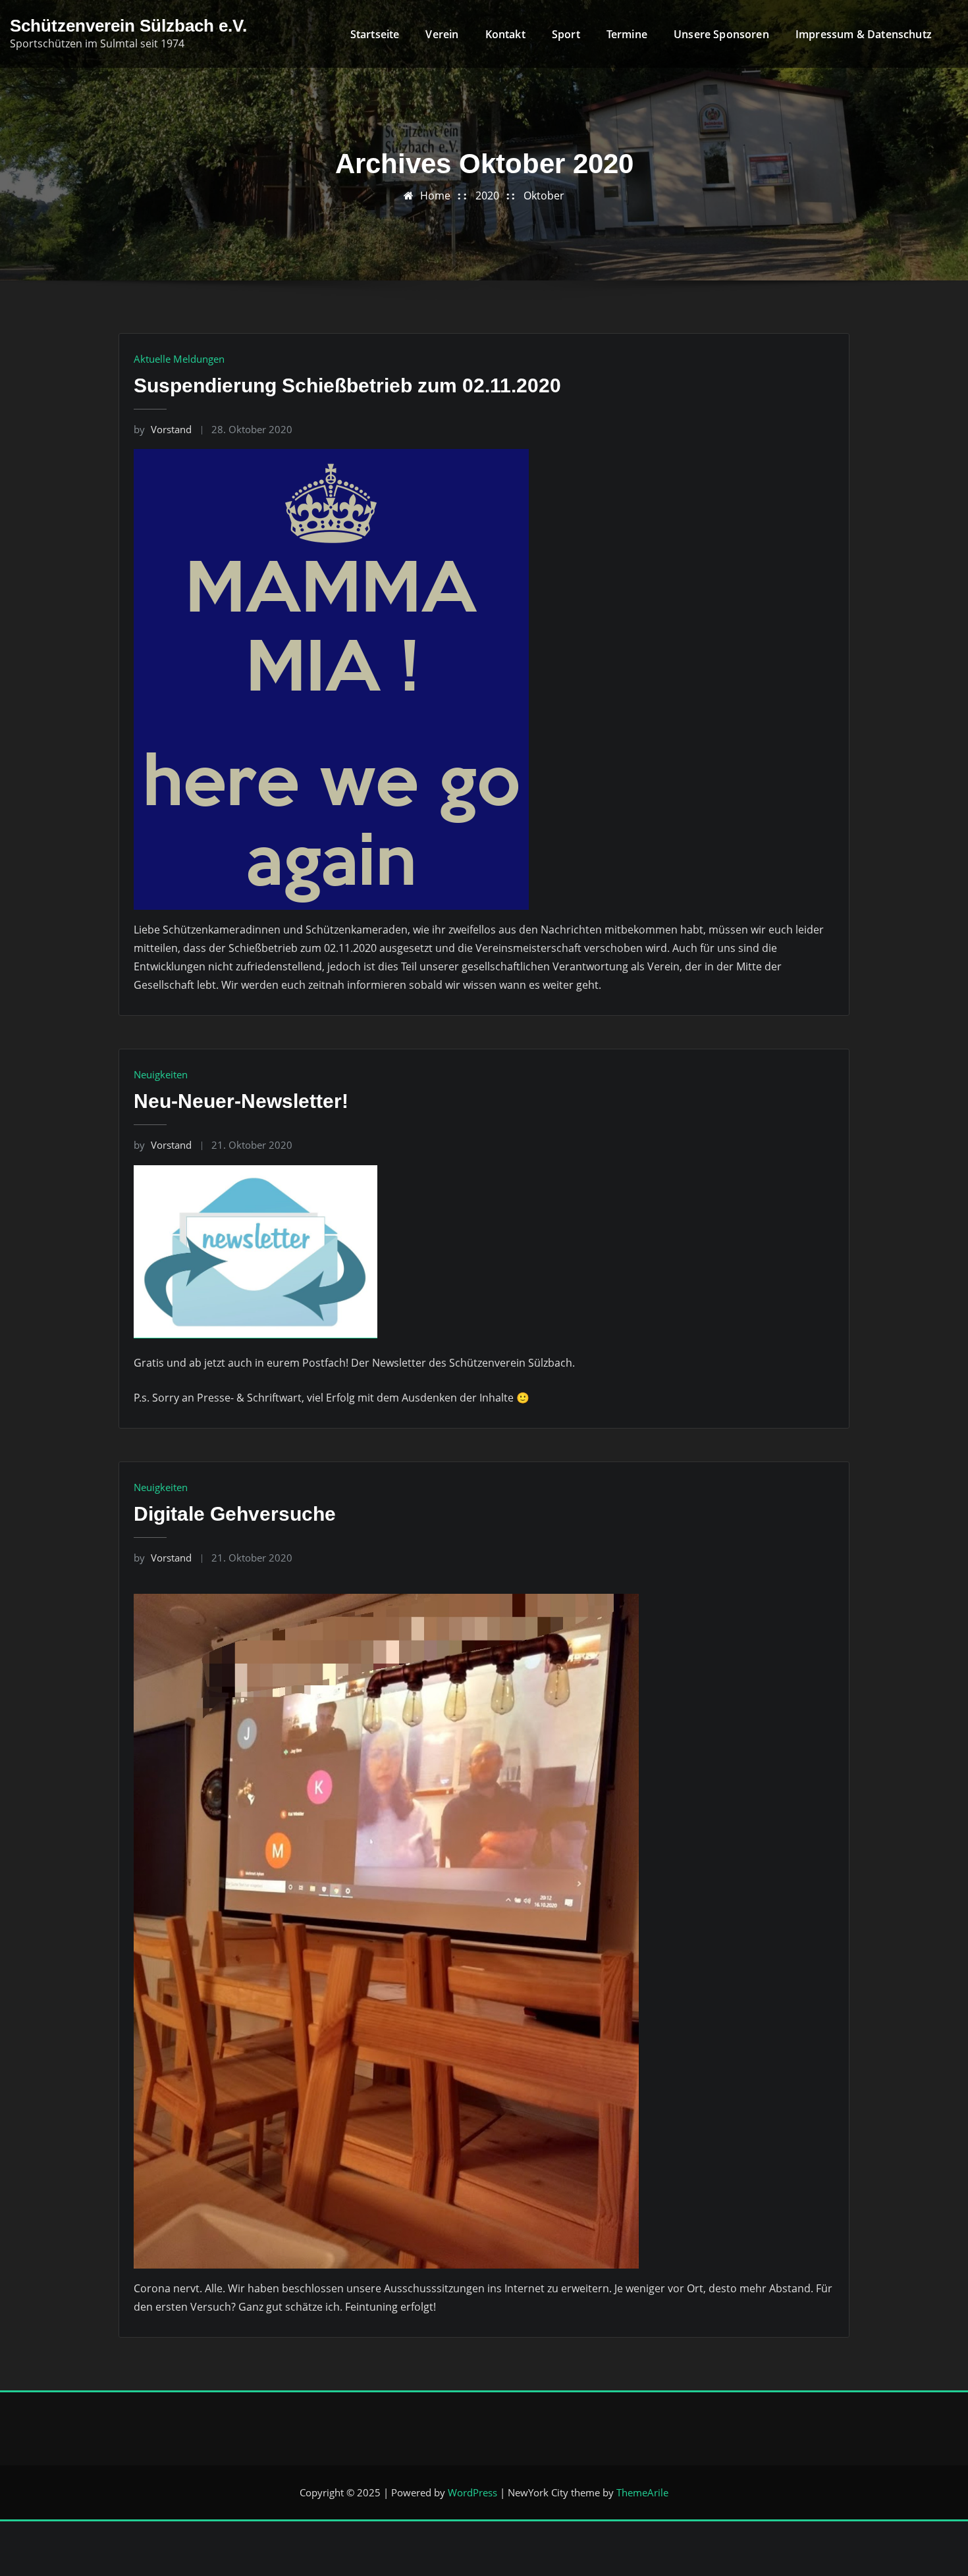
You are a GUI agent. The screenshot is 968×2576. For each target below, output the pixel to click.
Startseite (375, 34)
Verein (442, 34)
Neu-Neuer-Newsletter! (241, 1101)
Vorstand (163, 429)
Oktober (544, 196)
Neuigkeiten (161, 1074)
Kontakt (505, 34)
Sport (566, 34)
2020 (487, 196)
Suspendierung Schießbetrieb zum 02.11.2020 (347, 385)
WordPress (472, 2492)
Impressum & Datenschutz (864, 34)
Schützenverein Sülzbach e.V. (128, 26)
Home (435, 196)
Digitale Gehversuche (235, 1514)
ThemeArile (642, 2492)
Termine (627, 34)
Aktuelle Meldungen (179, 359)
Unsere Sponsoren (721, 34)
